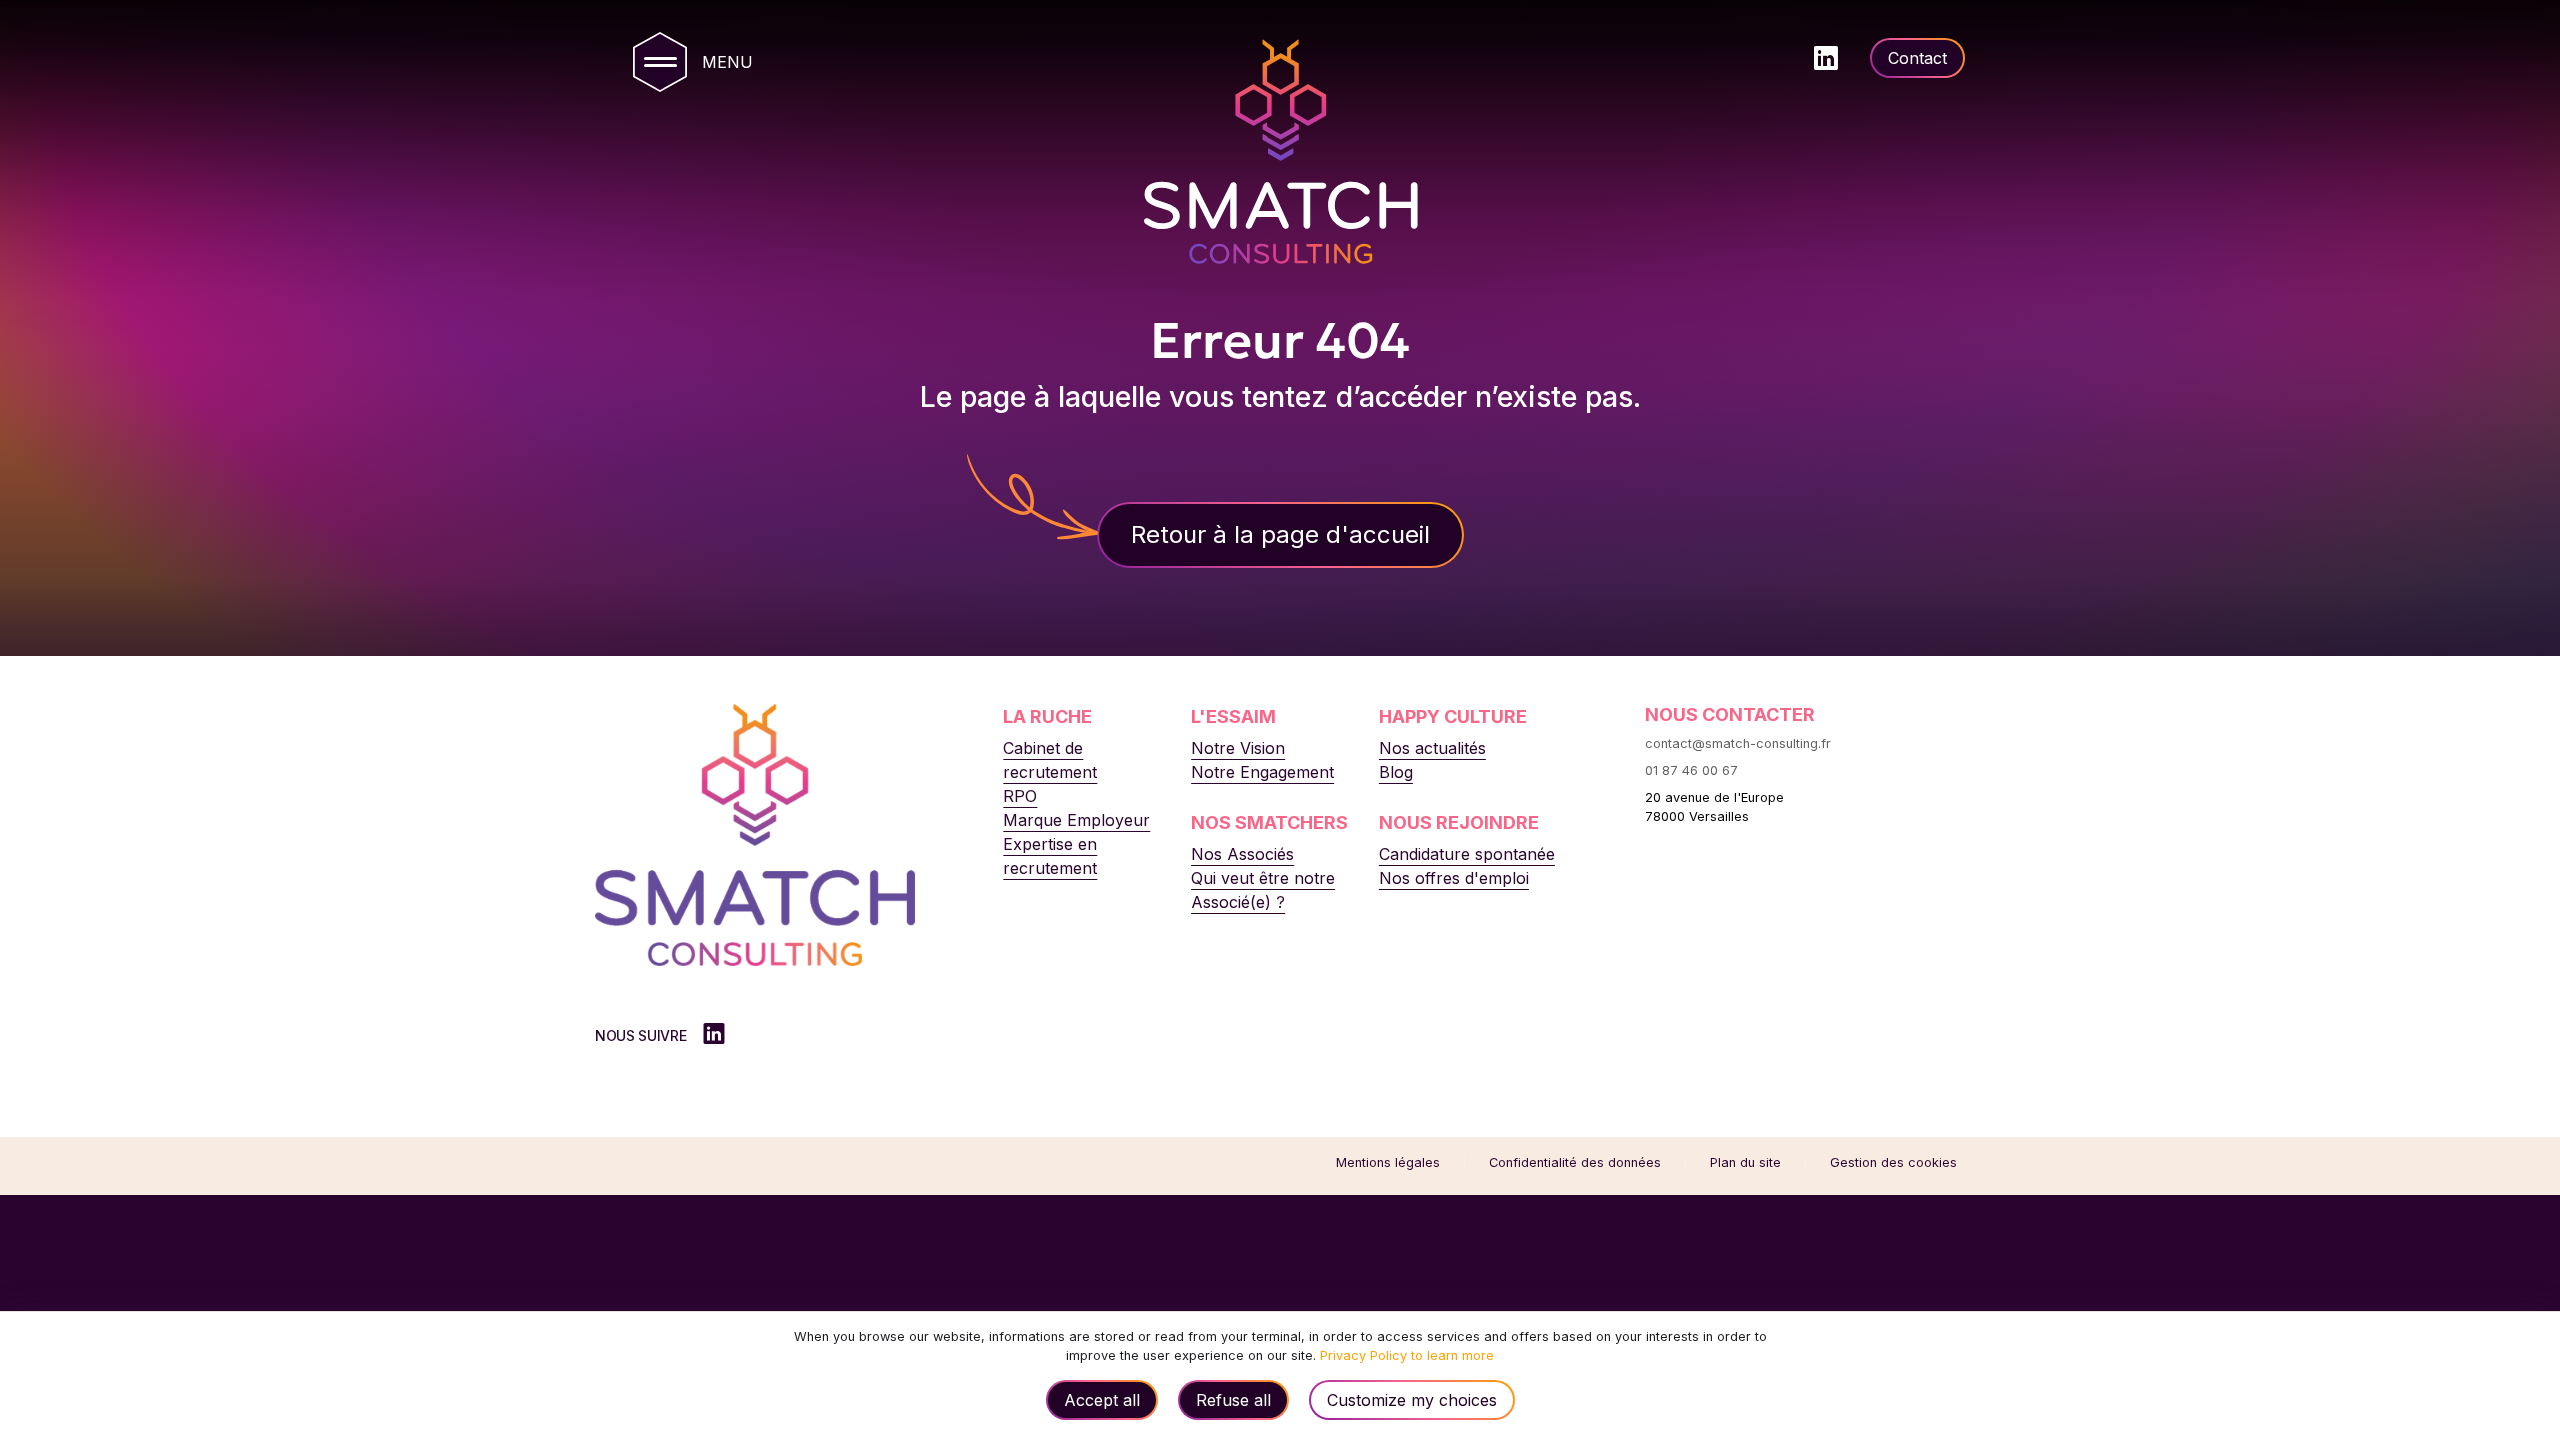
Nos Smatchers (1269, 822)
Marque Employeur (1076, 820)
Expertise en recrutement (1050, 856)
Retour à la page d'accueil (1280, 534)
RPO (1020, 796)
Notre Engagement (1262, 772)
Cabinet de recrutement (1050, 760)
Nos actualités (1432, 748)
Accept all (1102, 1400)
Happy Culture (1453, 716)
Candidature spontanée (1467, 854)
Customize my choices (1412, 1400)
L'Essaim (1233, 716)
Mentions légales (1388, 1162)
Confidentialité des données (1575, 1162)
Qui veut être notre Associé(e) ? (1263, 890)
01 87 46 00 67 (1691, 770)
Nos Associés (1242, 854)
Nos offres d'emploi (1454, 878)
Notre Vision (1238, 748)
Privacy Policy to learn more (1405, 1355)
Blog (1396, 772)
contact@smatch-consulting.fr (1738, 743)
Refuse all (1233, 1400)
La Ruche (1047, 716)
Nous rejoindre (1459, 822)
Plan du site (1745, 1162)
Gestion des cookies (1893, 1162)
